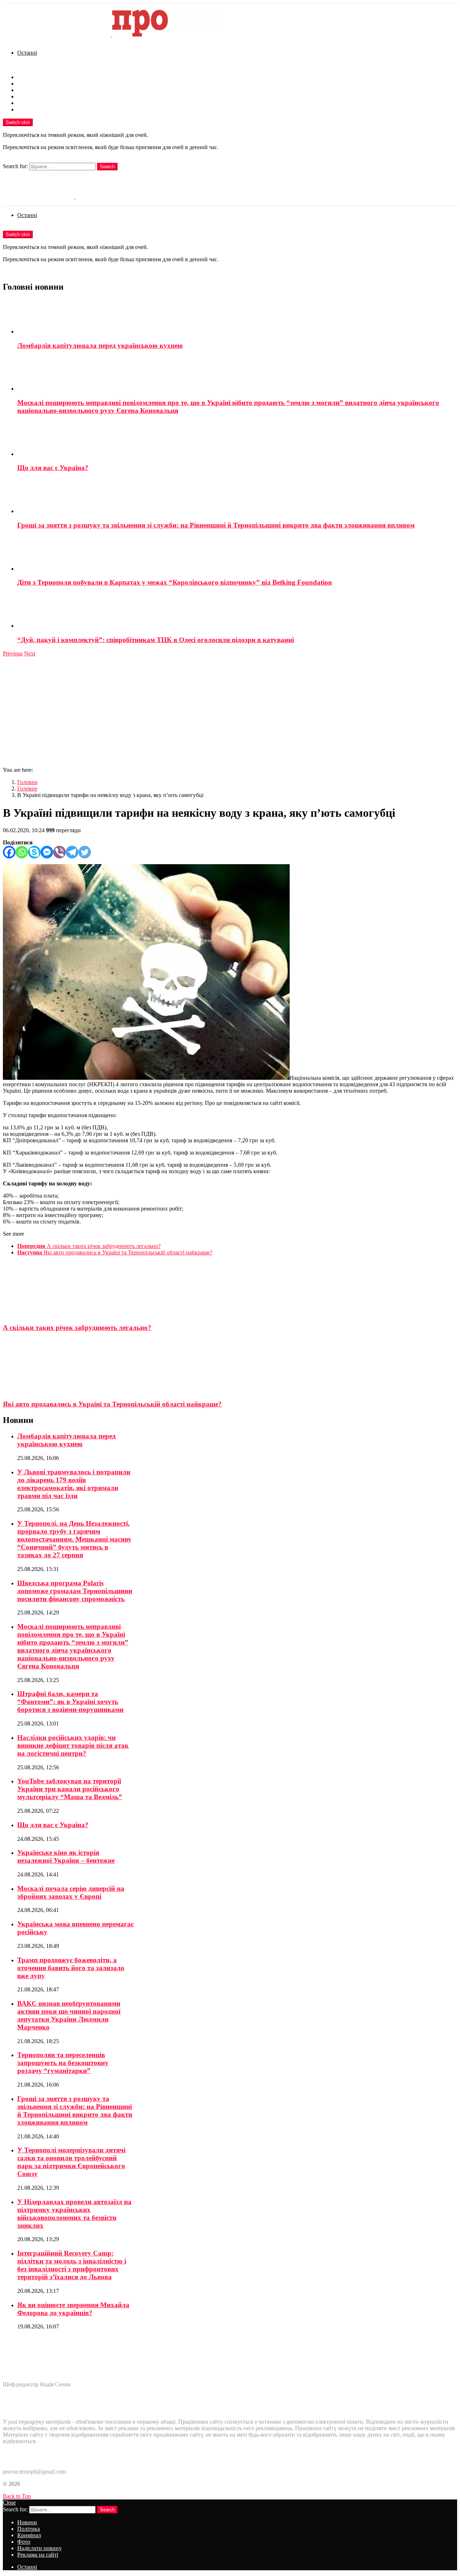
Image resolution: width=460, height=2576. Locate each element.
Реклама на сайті (38, 109)
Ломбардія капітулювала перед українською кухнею (100, 345)
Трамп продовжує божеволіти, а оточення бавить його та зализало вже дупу (71, 1968)
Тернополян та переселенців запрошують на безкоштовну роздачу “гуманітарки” (63, 2063)
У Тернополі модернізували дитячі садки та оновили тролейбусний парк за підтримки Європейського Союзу (71, 2162)
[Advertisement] (230, 711)
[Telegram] (72, 852)
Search (107, 167)
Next (30, 653)
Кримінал (29, 90)
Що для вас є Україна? (53, 468)
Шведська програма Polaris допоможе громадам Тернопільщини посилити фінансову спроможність (75, 1591)
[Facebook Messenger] (47, 852)
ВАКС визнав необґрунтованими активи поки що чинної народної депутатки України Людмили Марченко (69, 2015)
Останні (27, 53)
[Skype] (34, 852)
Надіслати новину (40, 103)
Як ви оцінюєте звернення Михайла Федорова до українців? (73, 2309)
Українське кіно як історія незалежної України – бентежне (66, 1856)
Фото (24, 96)
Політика (29, 84)
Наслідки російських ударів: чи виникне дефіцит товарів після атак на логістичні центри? (73, 1745)
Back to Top (17, 2496)
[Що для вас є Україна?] (237, 439)
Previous (13, 653)
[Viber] (59, 852)
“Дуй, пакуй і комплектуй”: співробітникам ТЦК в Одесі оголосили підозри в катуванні (156, 640)
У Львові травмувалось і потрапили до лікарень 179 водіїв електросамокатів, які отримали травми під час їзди (74, 1484)
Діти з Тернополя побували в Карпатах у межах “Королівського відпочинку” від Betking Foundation (175, 582)
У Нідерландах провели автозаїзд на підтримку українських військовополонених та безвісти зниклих (74, 2214)
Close (9, 2503)
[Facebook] (9, 852)
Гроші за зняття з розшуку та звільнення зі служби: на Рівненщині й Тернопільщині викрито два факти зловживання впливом (216, 525)
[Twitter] (85, 852)
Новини (27, 77)
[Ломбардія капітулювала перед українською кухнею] (237, 317)
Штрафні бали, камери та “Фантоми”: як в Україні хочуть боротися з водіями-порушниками (70, 1702)
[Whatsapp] (22, 852)
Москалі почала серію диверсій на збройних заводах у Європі (71, 1892)
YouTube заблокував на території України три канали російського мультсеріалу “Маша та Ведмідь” (70, 1789)
